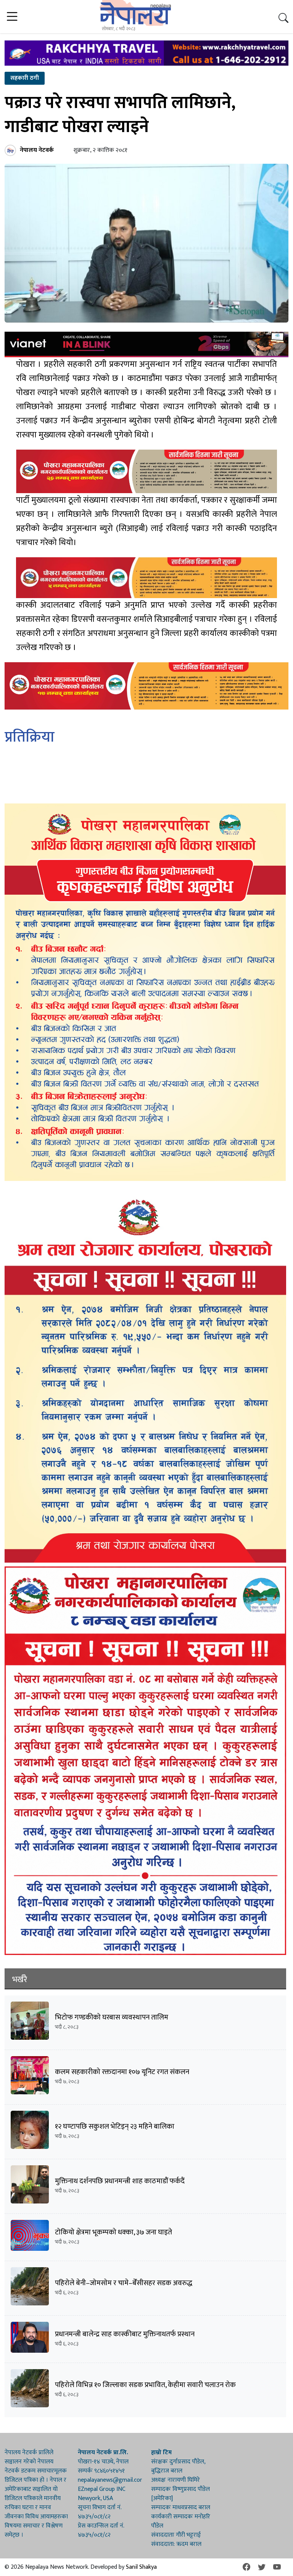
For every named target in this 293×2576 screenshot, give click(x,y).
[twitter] (262, 2567)
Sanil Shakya (141, 2567)
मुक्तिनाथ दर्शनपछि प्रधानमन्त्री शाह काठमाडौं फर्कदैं (120, 2181)
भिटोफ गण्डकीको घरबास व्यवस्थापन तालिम (112, 2017)
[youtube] (277, 2567)
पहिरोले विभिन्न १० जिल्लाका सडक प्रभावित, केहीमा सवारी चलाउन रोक (145, 2385)
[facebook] (246, 2567)
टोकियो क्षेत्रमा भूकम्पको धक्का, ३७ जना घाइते (113, 2232)
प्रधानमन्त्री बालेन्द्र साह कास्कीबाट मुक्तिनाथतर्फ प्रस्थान (125, 2334)
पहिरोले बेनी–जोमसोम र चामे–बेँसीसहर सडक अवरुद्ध (124, 2283)
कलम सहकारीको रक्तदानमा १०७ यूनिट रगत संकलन (122, 2072)
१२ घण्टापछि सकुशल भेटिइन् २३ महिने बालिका (115, 2127)
